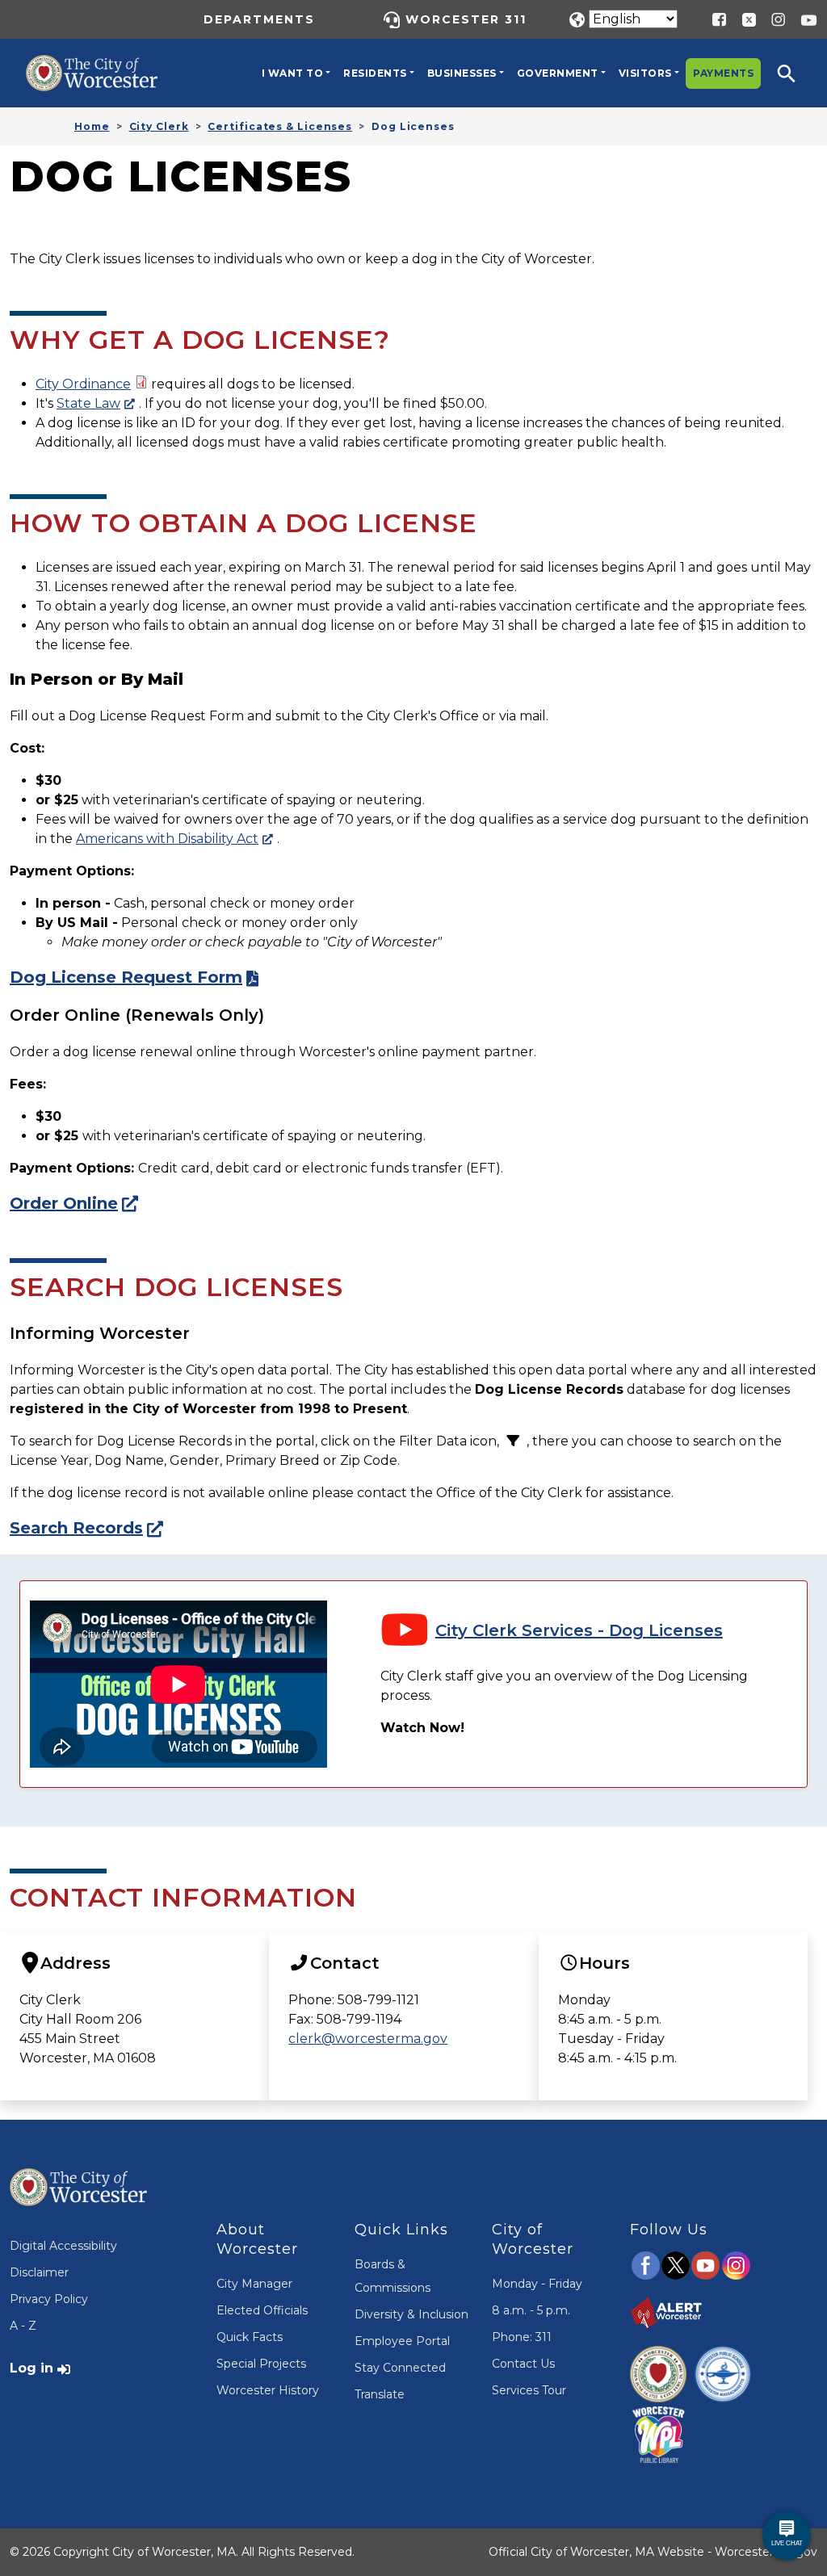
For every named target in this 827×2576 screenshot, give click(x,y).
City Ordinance (83, 384)
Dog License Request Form (126, 977)
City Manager (254, 2284)
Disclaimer (39, 2272)
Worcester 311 (466, 19)
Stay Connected (400, 2368)
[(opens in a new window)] (743, 19)
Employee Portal (402, 2341)
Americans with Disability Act (167, 839)
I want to (293, 73)
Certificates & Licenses (280, 126)
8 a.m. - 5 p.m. (531, 2310)
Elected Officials (262, 2310)
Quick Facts (250, 2337)
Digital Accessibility (63, 2246)
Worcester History (268, 2390)
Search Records (76, 1528)
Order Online (64, 1203)
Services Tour (529, 2390)
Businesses (462, 73)
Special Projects (261, 2364)
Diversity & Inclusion (411, 2314)
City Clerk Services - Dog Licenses (579, 1630)
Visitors (645, 73)
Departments (259, 19)
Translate (380, 2394)
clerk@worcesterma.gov (368, 2039)
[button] (797, 73)
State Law (88, 403)
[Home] (103, 67)
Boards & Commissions (393, 2276)
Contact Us (523, 2364)
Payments (723, 73)
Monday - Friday (537, 2284)
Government (558, 73)
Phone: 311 (522, 2337)
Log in (31, 2368)
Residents (375, 73)
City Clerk (159, 126)
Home (92, 126)
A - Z (23, 2326)
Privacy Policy (49, 2299)
